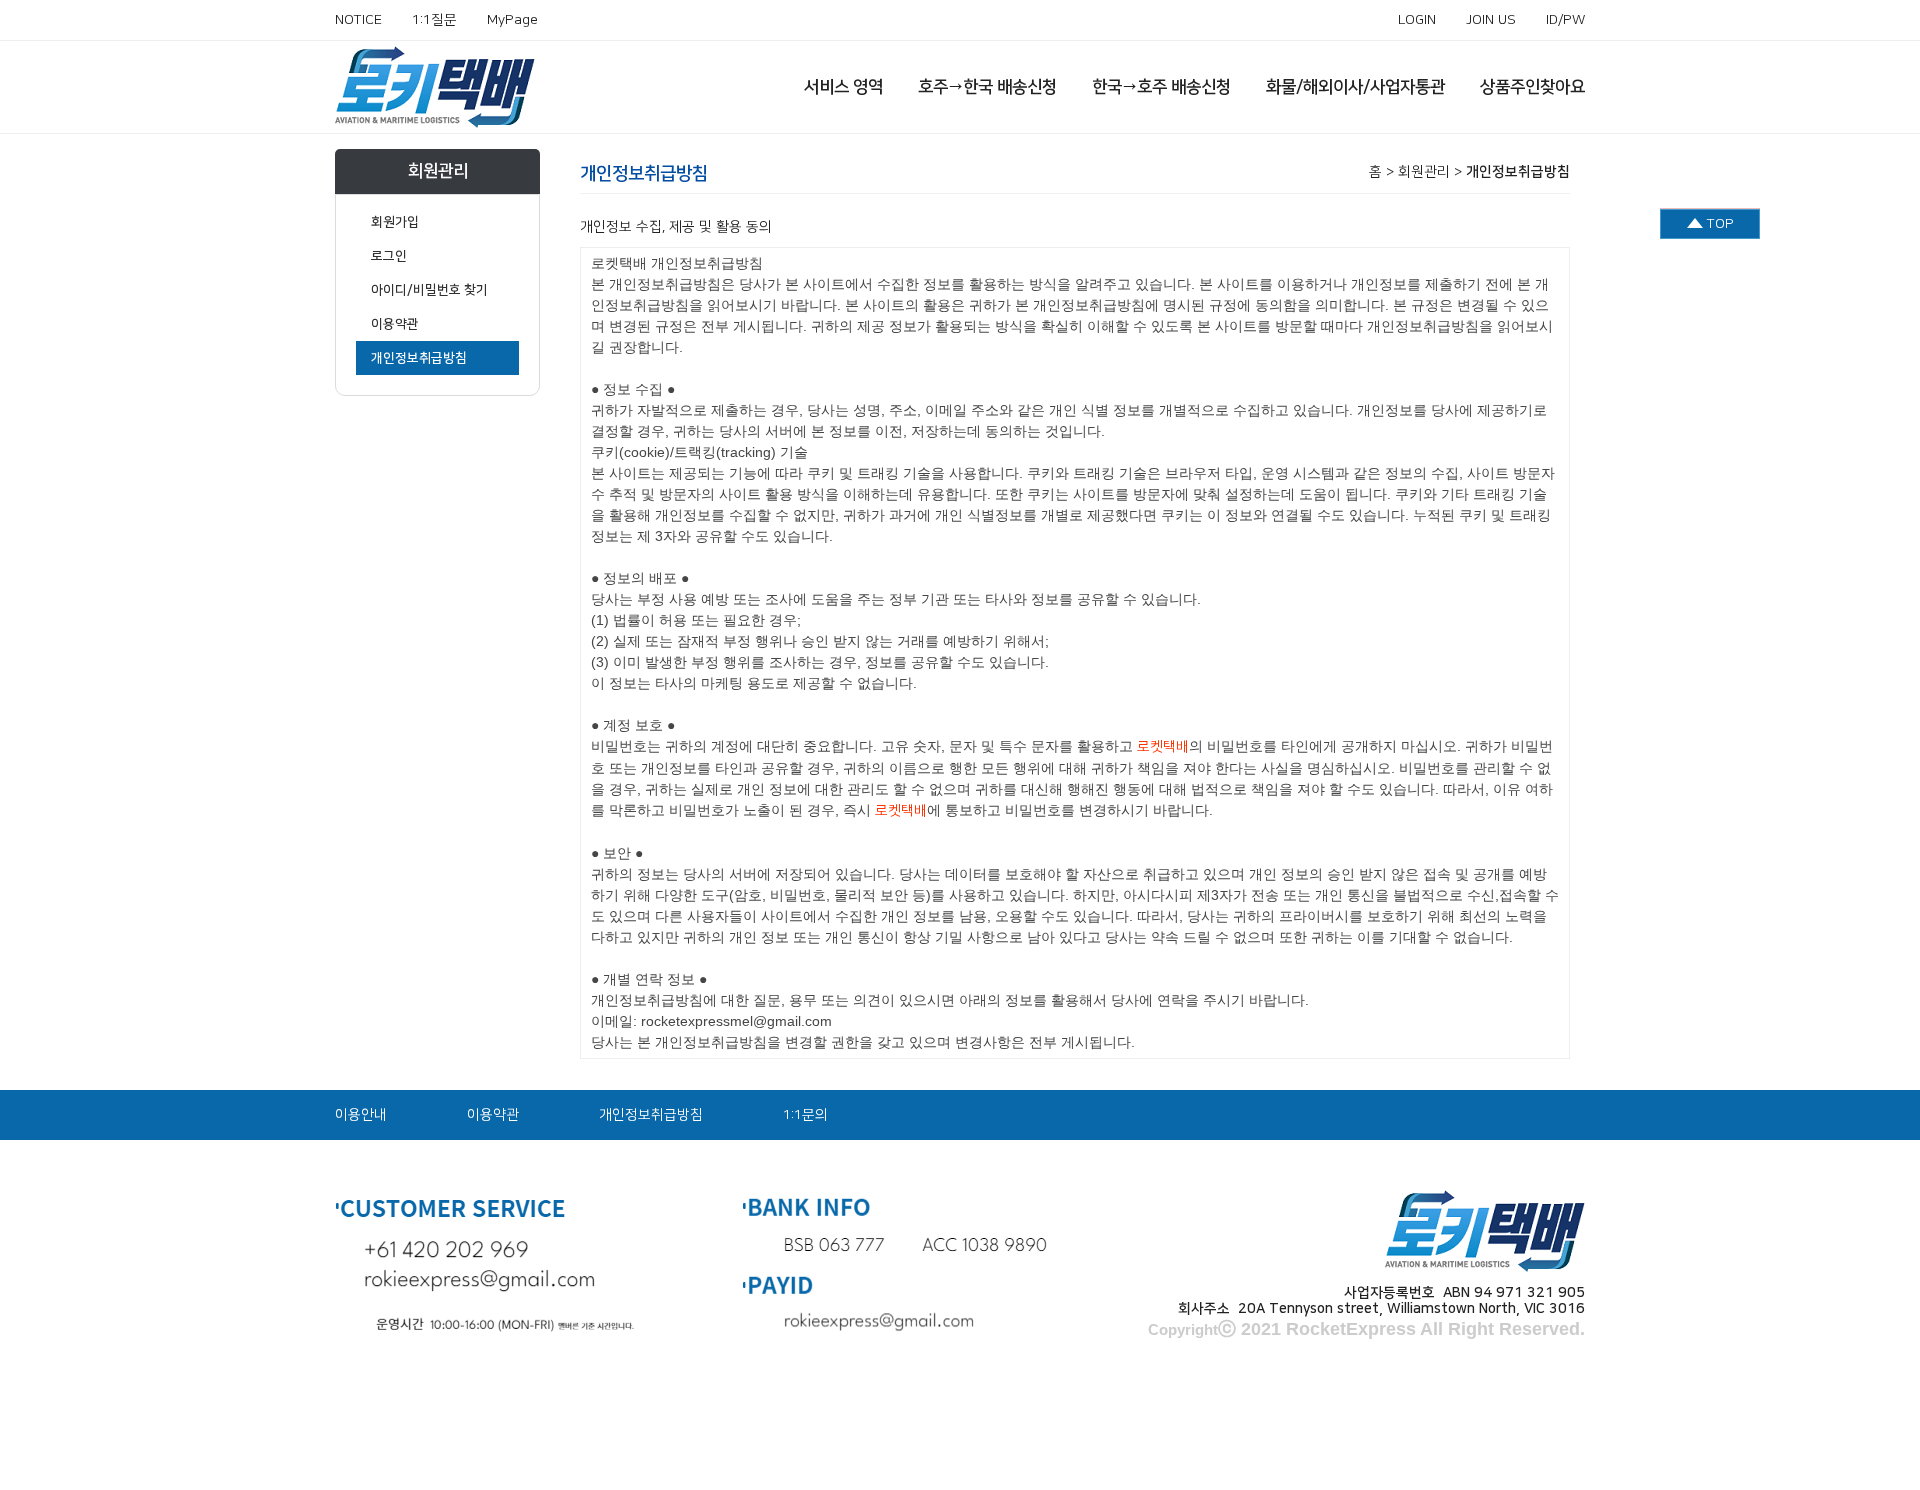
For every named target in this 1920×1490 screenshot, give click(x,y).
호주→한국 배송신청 (987, 87)
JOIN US (1491, 20)
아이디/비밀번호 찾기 (429, 290)
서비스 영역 (843, 87)
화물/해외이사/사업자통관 (1355, 87)
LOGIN (1417, 20)
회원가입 (395, 222)
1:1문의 (805, 1115)
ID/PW (1565, 20)
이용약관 (395, 324)
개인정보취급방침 (419, 358)
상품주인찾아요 (1532, 87)
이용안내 (361, 1115)
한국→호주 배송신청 (1161, 87)
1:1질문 (434, 20)
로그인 (389, 256)
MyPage (512, 20)
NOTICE (358, 20)
